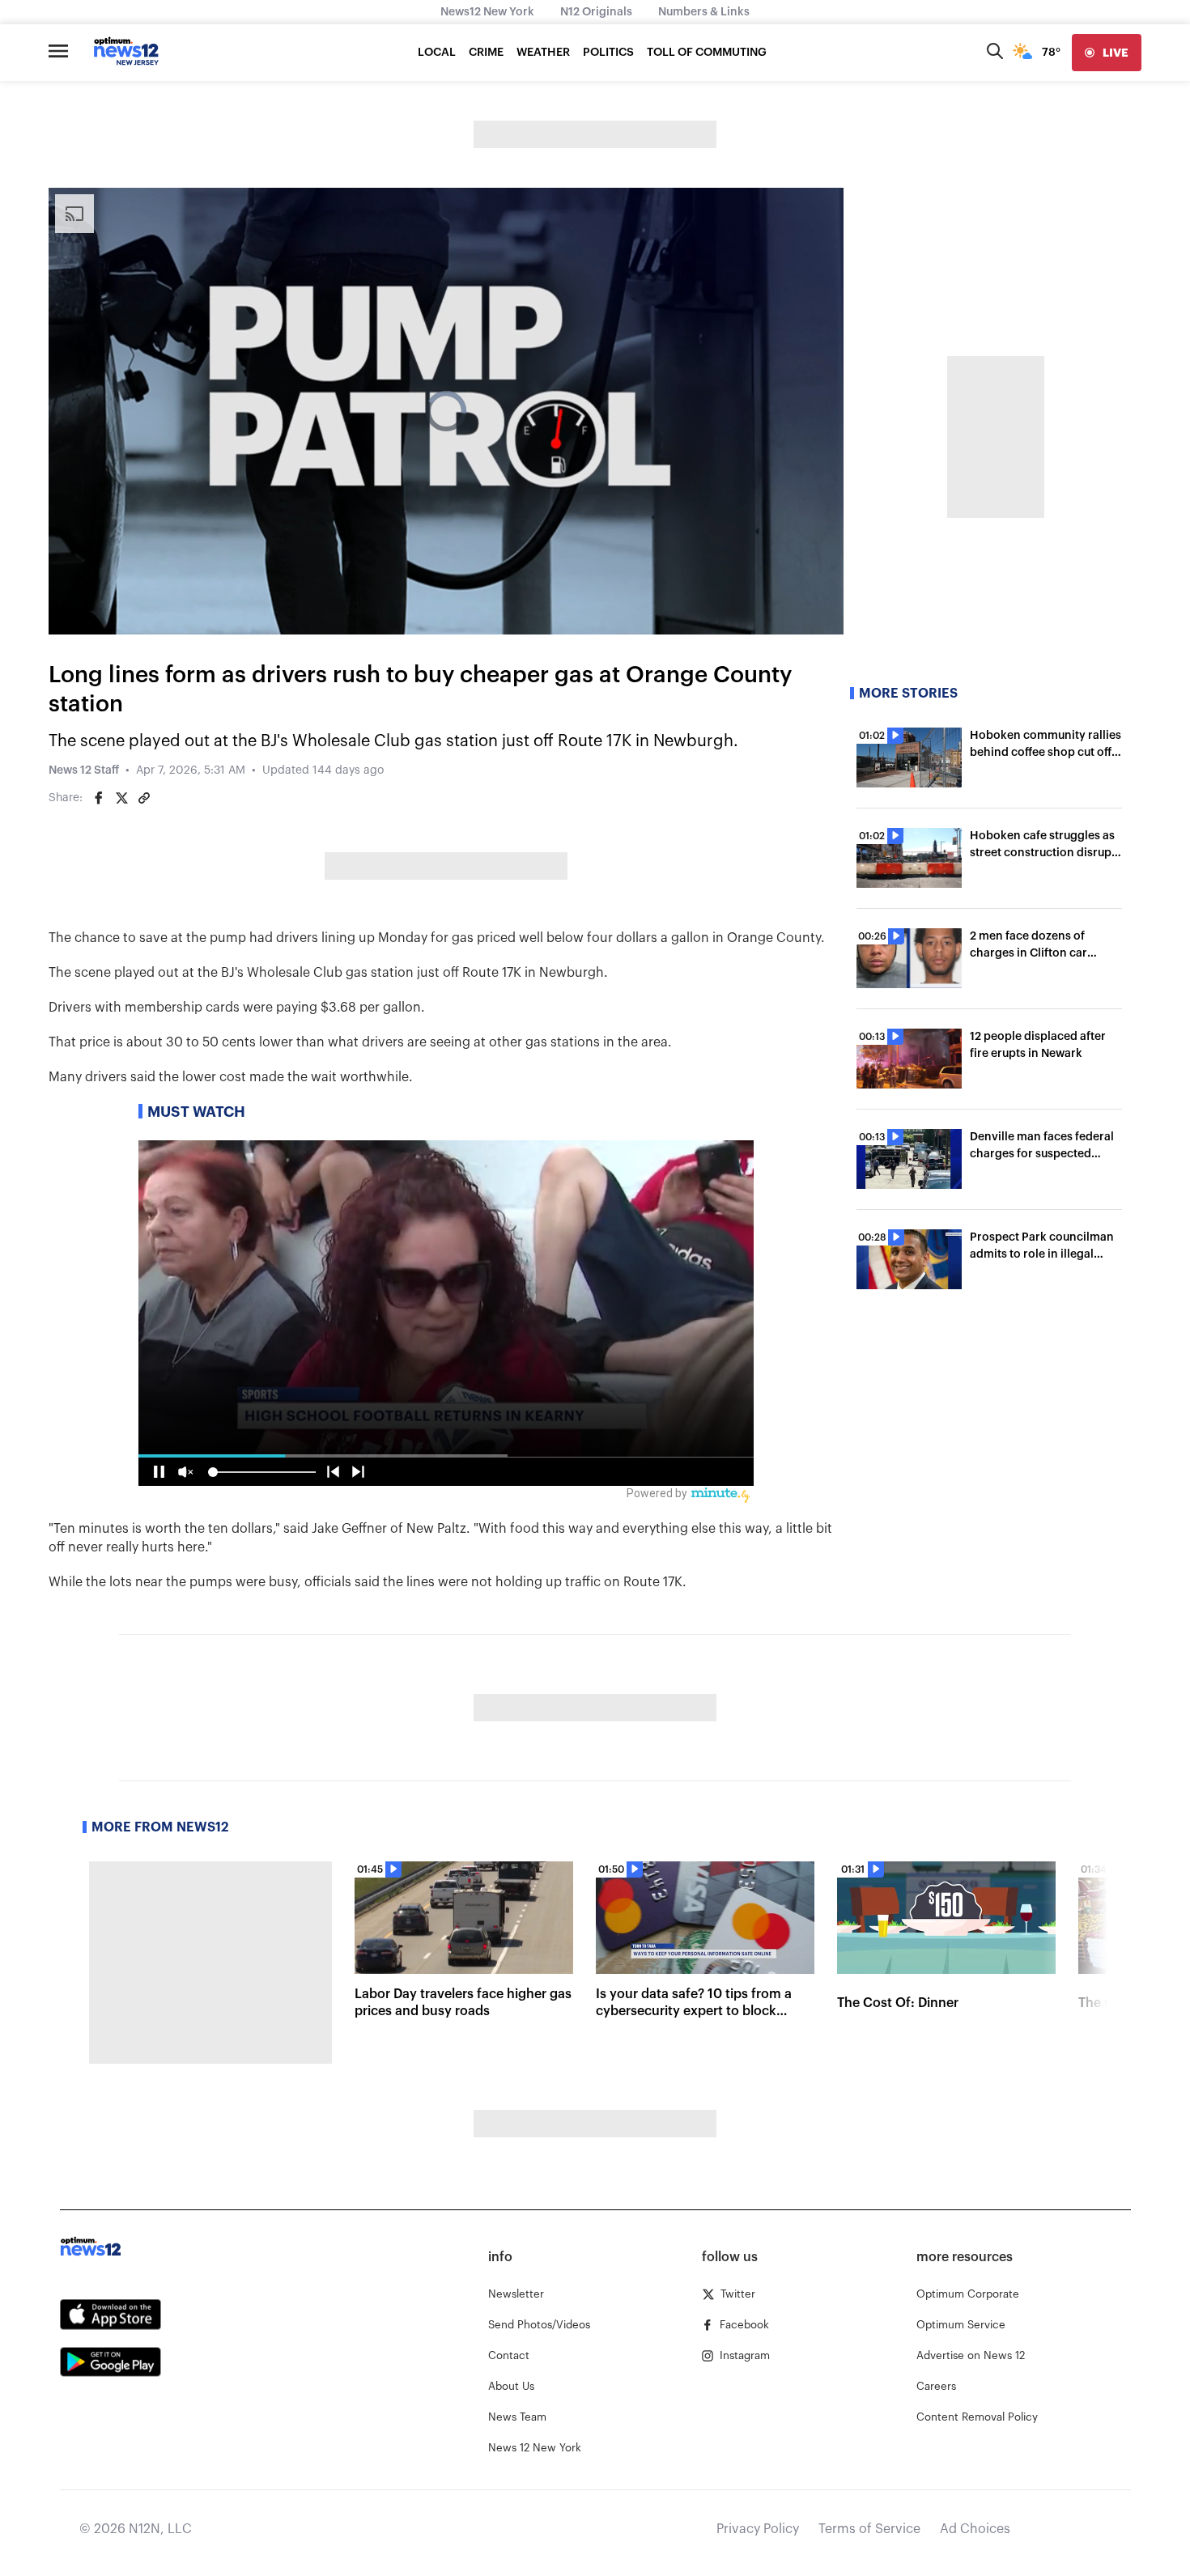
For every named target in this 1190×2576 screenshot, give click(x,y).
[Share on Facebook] (99, 798)
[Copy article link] (144, 798)
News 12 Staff (84, 770)
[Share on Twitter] (121, 798)
